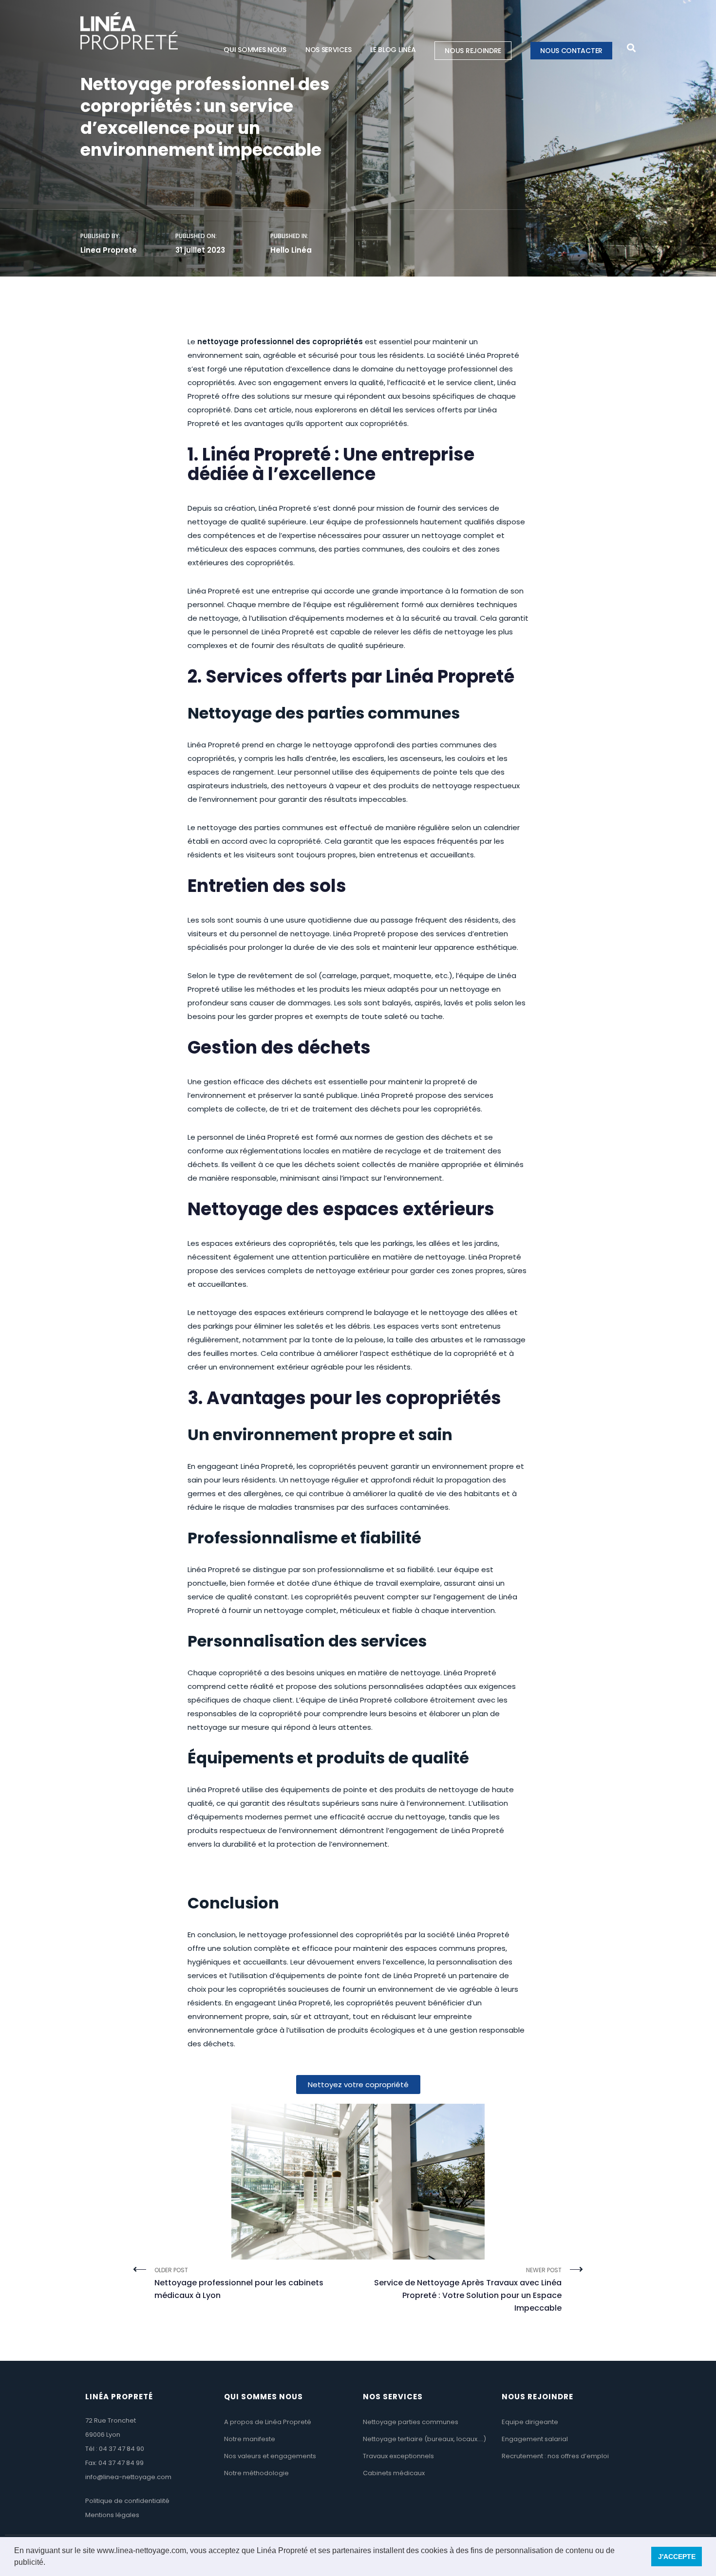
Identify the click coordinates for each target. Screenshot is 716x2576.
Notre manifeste (250, 2439)
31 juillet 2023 (200, 250)
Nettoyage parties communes (411, 2422)
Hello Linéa (291, 250)
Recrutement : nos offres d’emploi (555, 2456)
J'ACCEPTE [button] (677, 2557)
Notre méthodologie (256, 2473)
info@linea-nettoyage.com (128, 2477)
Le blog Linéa (393, 50)
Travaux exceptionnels (398, 2456)
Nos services (328, 50)
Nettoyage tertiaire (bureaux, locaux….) (424, 2439)
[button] (49, 2563)
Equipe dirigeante (530, 2422)
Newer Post (468, 2290)
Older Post (239, 2283)
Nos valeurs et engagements (270, 2456)
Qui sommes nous (255, 50)
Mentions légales (112, 2515)
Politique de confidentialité (127, 2501)
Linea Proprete (109, 250)
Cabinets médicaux (394, 2473)
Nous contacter (571, 51)
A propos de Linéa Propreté (268, 2422)
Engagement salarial (535, 2439)
